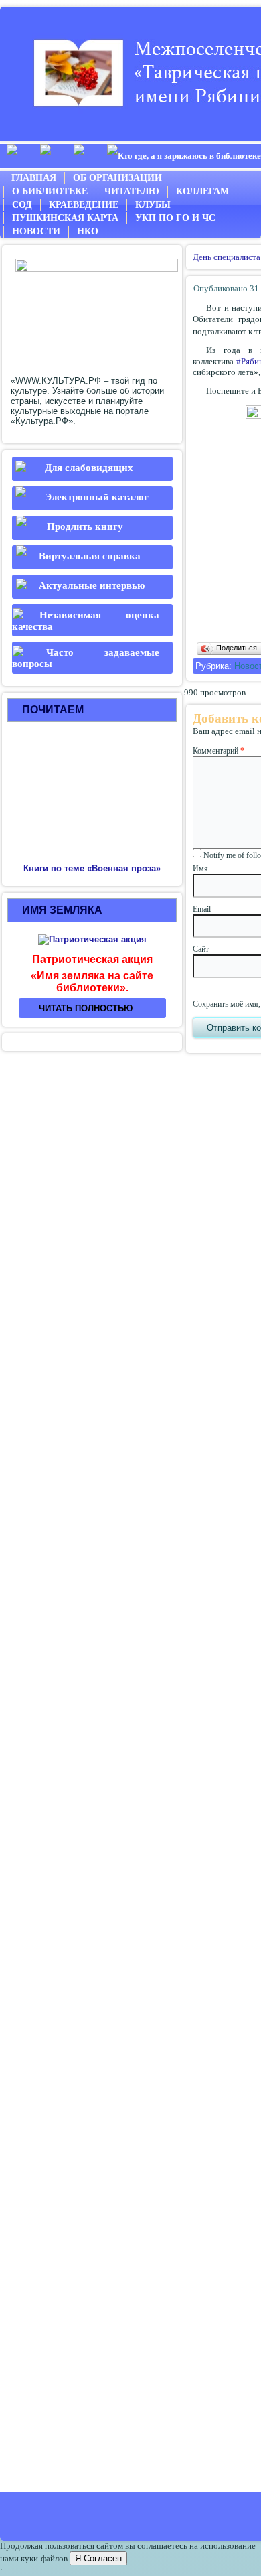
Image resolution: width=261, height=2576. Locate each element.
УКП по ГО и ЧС (175, 218)
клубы (153, 205)
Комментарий (219, 751)
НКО (88, 231)
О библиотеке (50, 191)
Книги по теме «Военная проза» (92, 868)
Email (202, 909)
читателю (132, 191)
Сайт (201, 949)
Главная (34, 178)
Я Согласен (98, 2558)
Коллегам (202, 191)
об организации (117, 178)
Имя (200, 869)
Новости (36, 231)
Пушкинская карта (65, 218)
